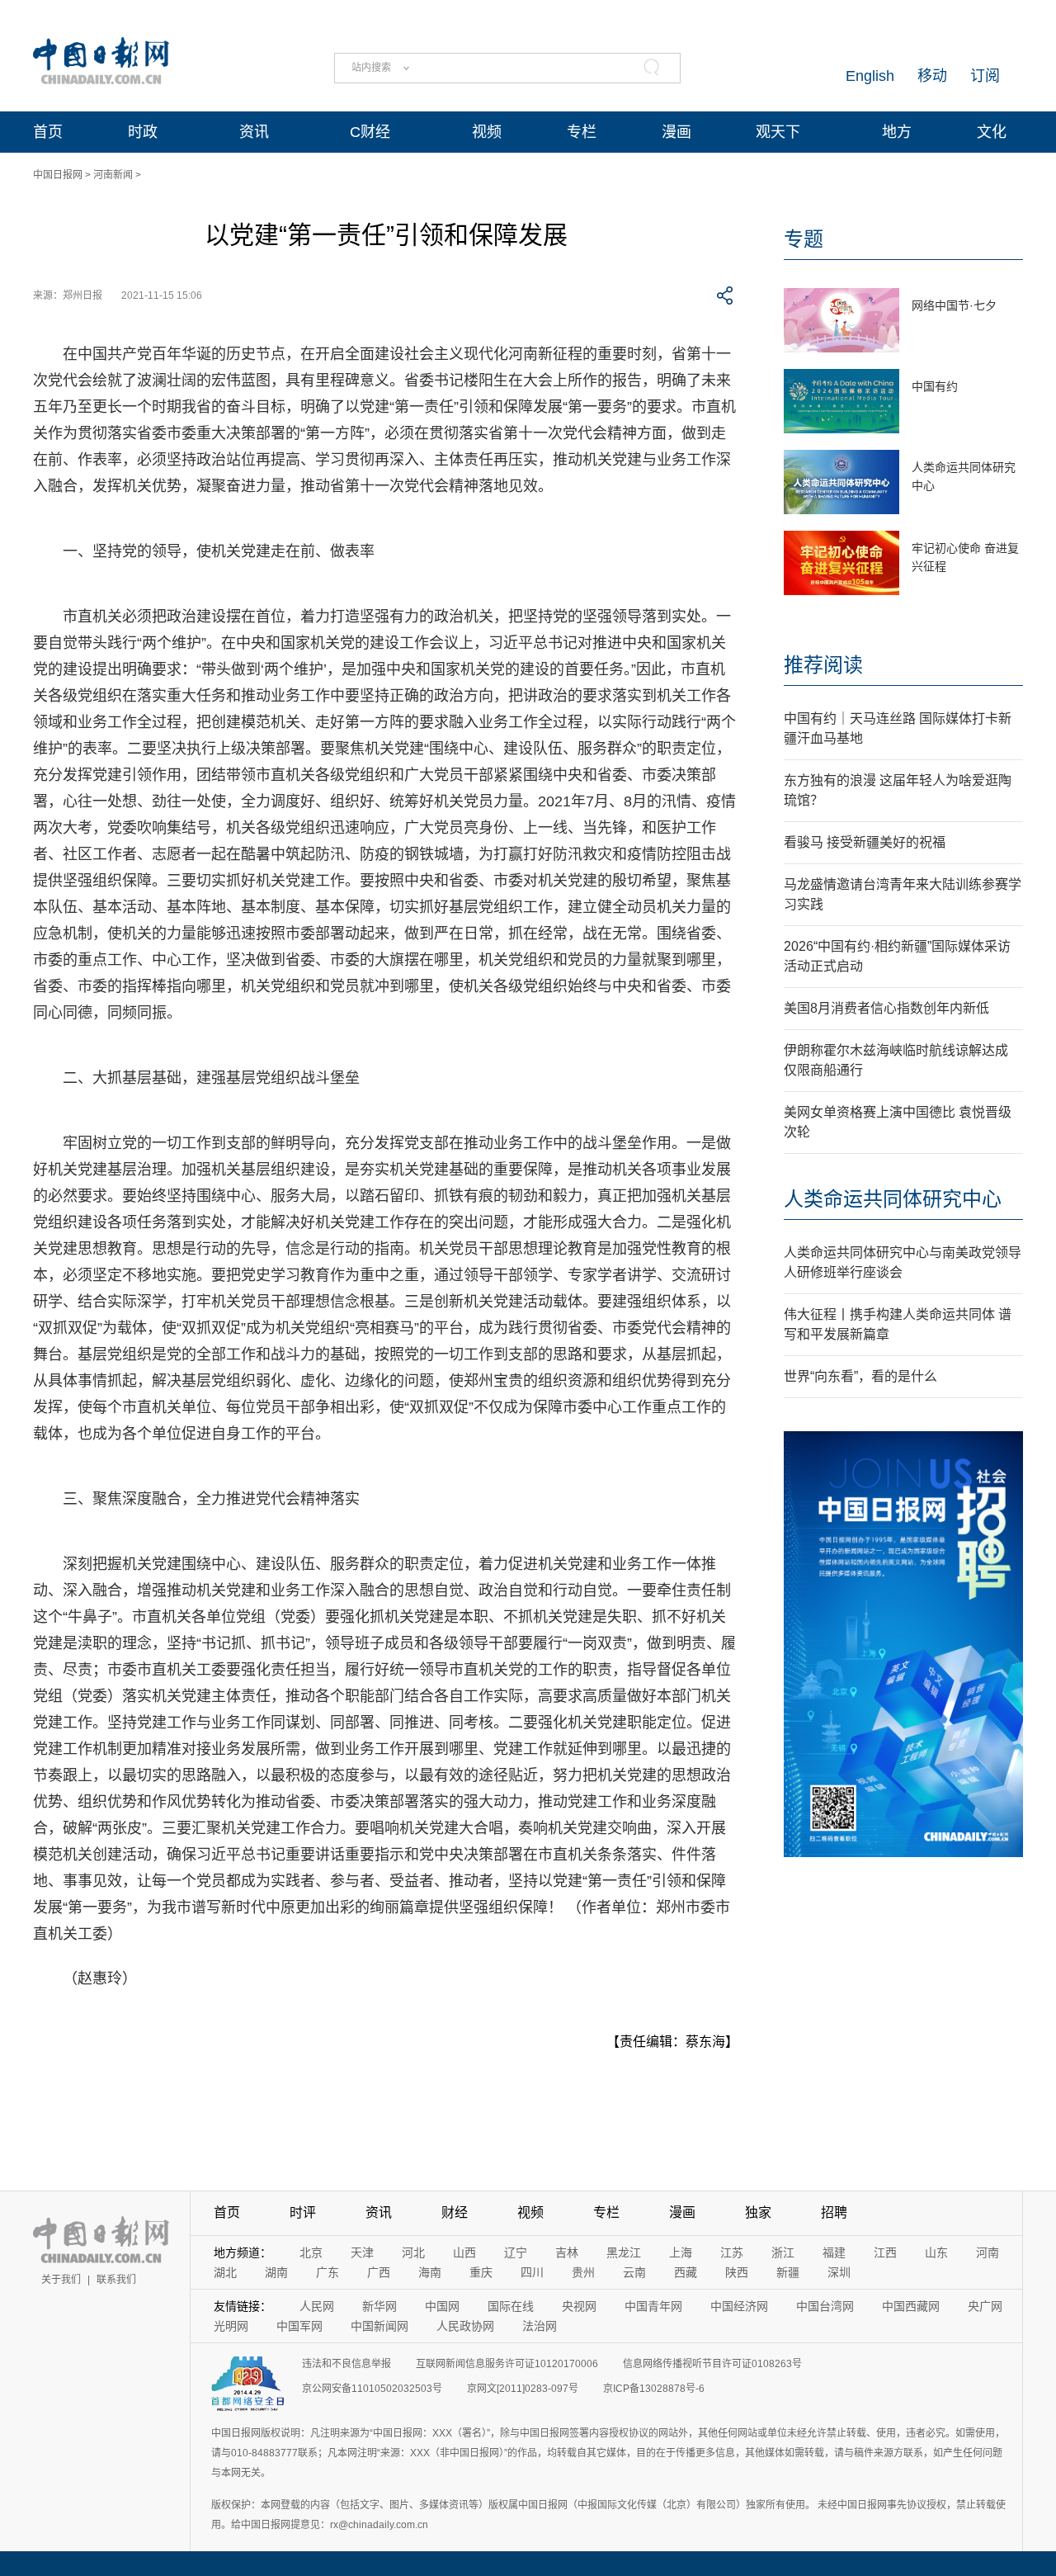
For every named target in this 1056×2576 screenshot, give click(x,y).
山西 (464, 2252)
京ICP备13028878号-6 (654, 2389)
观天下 (778, 132)
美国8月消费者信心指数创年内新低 (886, 1008)
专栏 (582, 132)
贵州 (583, 2272)
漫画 (676, 132)
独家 (758, 2212)
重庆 (481, 2272)
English (870, 76)
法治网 (540, 2326)
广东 (328, 2272)
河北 (413, 2252)
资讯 (254, 132)
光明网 (231, 2326)
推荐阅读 (823, 665)
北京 (311, 2252)
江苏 (732, 2252)
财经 (455, 2212)
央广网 (985, 2306)
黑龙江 (624, 2252)
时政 (143, 132)
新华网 (379, 2306)
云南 (634, 2272)
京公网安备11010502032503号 (372, 2389)
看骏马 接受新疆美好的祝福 (865, 842)
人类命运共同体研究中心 (893, 1199)
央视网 (579, 2306)
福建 (834, 2252)
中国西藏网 (911, 2306)
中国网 (442, 2306)
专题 (804, 239)
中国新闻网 (379, 2326)
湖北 (225, 2272)
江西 (885, 2252)
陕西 (737, 2272)
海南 (430, 2272)
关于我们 (61, 2280)
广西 (379, 2272)
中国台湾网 (825, 2306)
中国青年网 (653, 2306)
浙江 (783, 2252)
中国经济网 (739, 2306)
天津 (362, 2252)
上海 (681, 2252)
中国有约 (935, 386)
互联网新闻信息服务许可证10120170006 (507, 2364)
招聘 (834, 2212)
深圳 (839, 2272)
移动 (932, 76)
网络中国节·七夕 (954, 305)
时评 (303, 2212)
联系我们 (116, 2280)
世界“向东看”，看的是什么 (860, 1376)
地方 (897, 132)
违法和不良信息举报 (346, 2364)
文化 (992, 132)
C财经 (370, 132)
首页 (48, 132)
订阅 (985, 76)
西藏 (686, 2272)
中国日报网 (58, 175)
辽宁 (516, 2252)
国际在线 (511, 2306)
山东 (936, 2252)
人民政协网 (465, 2326)
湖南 (276, 2272)
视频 (487, 132)
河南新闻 (113, 175)
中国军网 (299, 2326)
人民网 (317, 2306)
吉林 (567, 2252)
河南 (988, 2252)
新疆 (788, 2272)
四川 (532, 2272)
